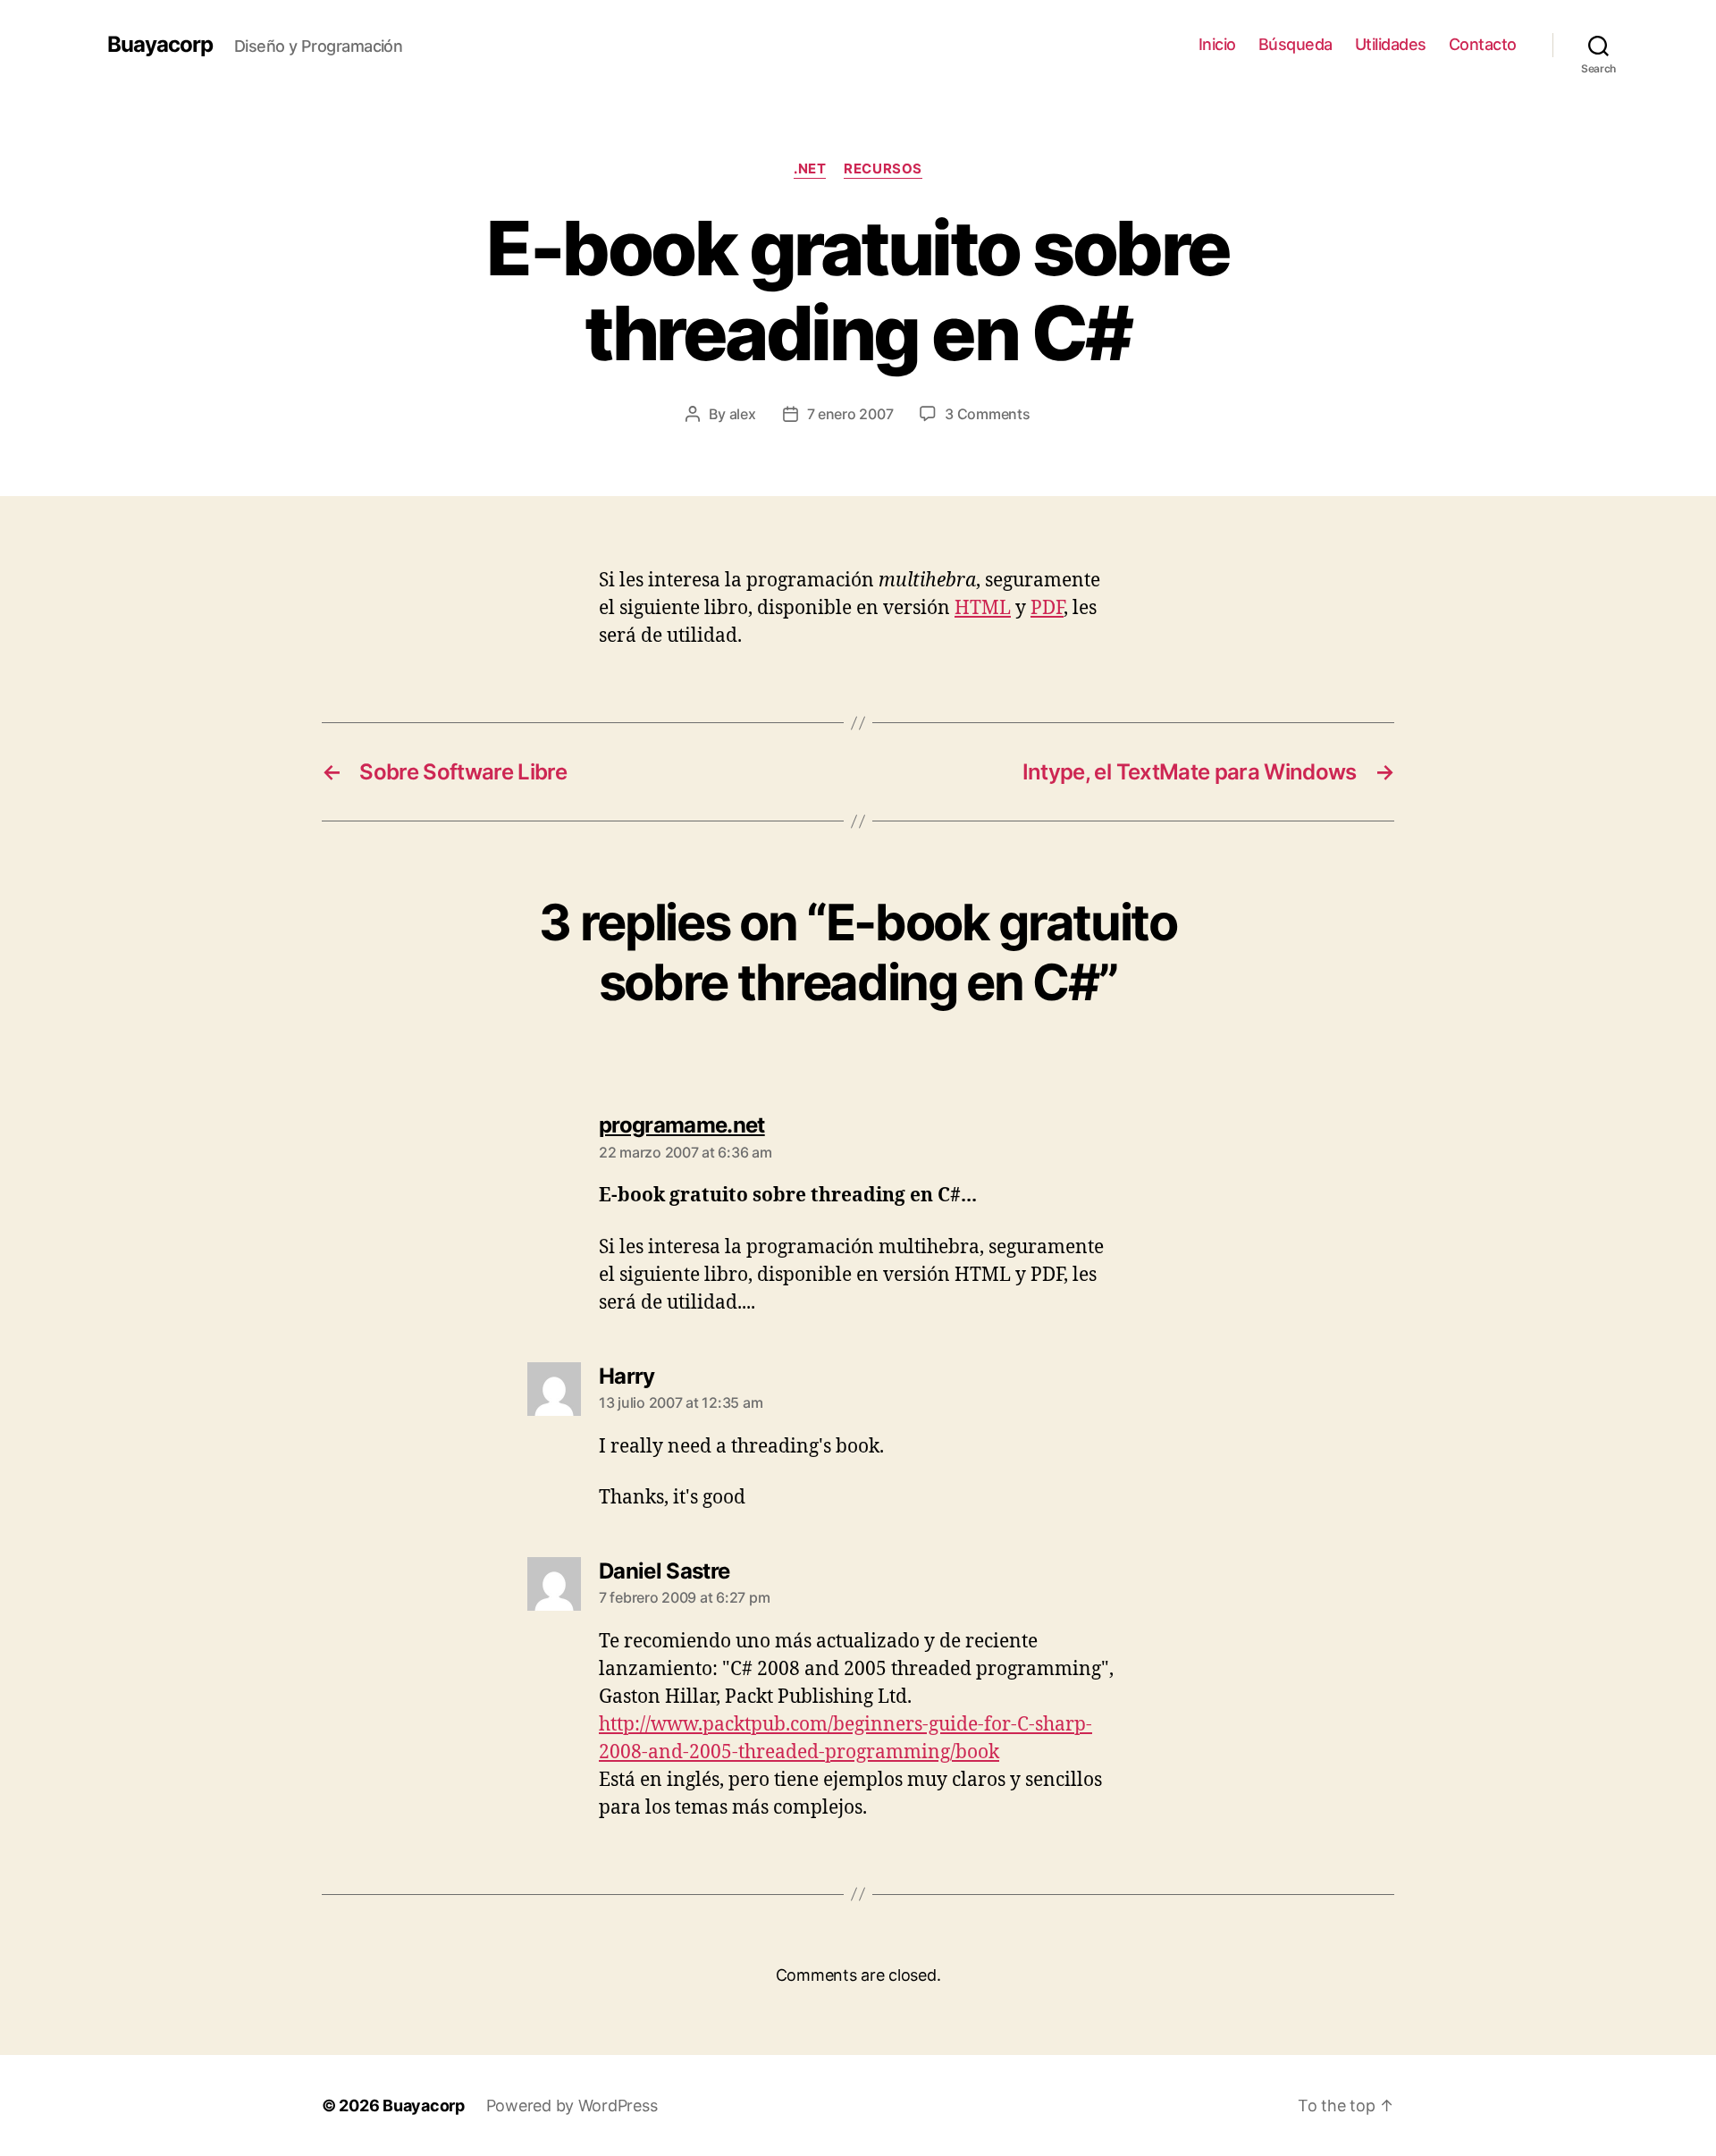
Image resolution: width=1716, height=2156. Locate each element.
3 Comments (987, 414)
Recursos (883, 169)
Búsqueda (1295, 44)
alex (743, 414)
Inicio (1217, 44)
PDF (1047, 608)
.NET (810, 169)
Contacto (1483, 44)
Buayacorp (160, 45)
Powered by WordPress (572, 2105)
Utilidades (1391, 44)
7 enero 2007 (850, 414)
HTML (983, 608)
